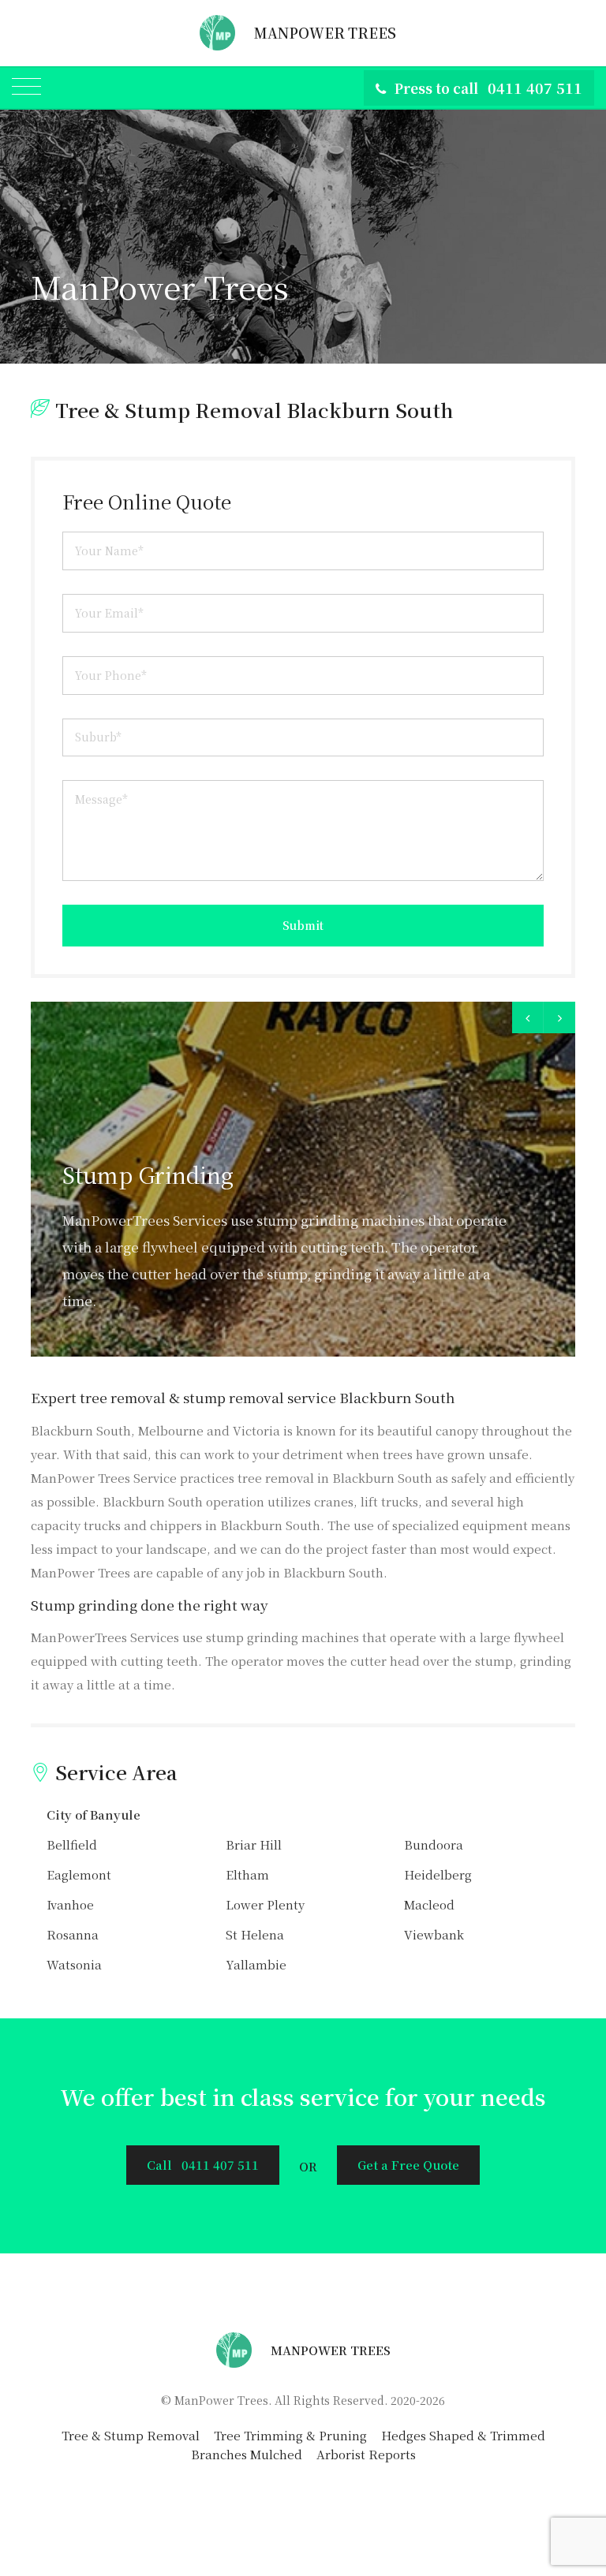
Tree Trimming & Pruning (290, 2435)
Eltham (247, 1874)
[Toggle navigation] (26, 88)
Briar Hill (254, 1844)
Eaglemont (79, 1874)
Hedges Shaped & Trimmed (463, 2435)
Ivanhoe (70, 1904)
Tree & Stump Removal (131, 2435)
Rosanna (73, 1934)
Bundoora (434, 1844)
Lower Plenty (265, 1904)
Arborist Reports (366, 2454)
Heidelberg (438, 1874)
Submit (303, 925)
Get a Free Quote (408, 2165)
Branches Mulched (247, 2454)
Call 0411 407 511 (203, 2165)
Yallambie (256, 1964)
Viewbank (434, 1934)
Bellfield (72, 1844)
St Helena (255, 1934)
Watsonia (74, 1964)
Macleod (429, 1904)
